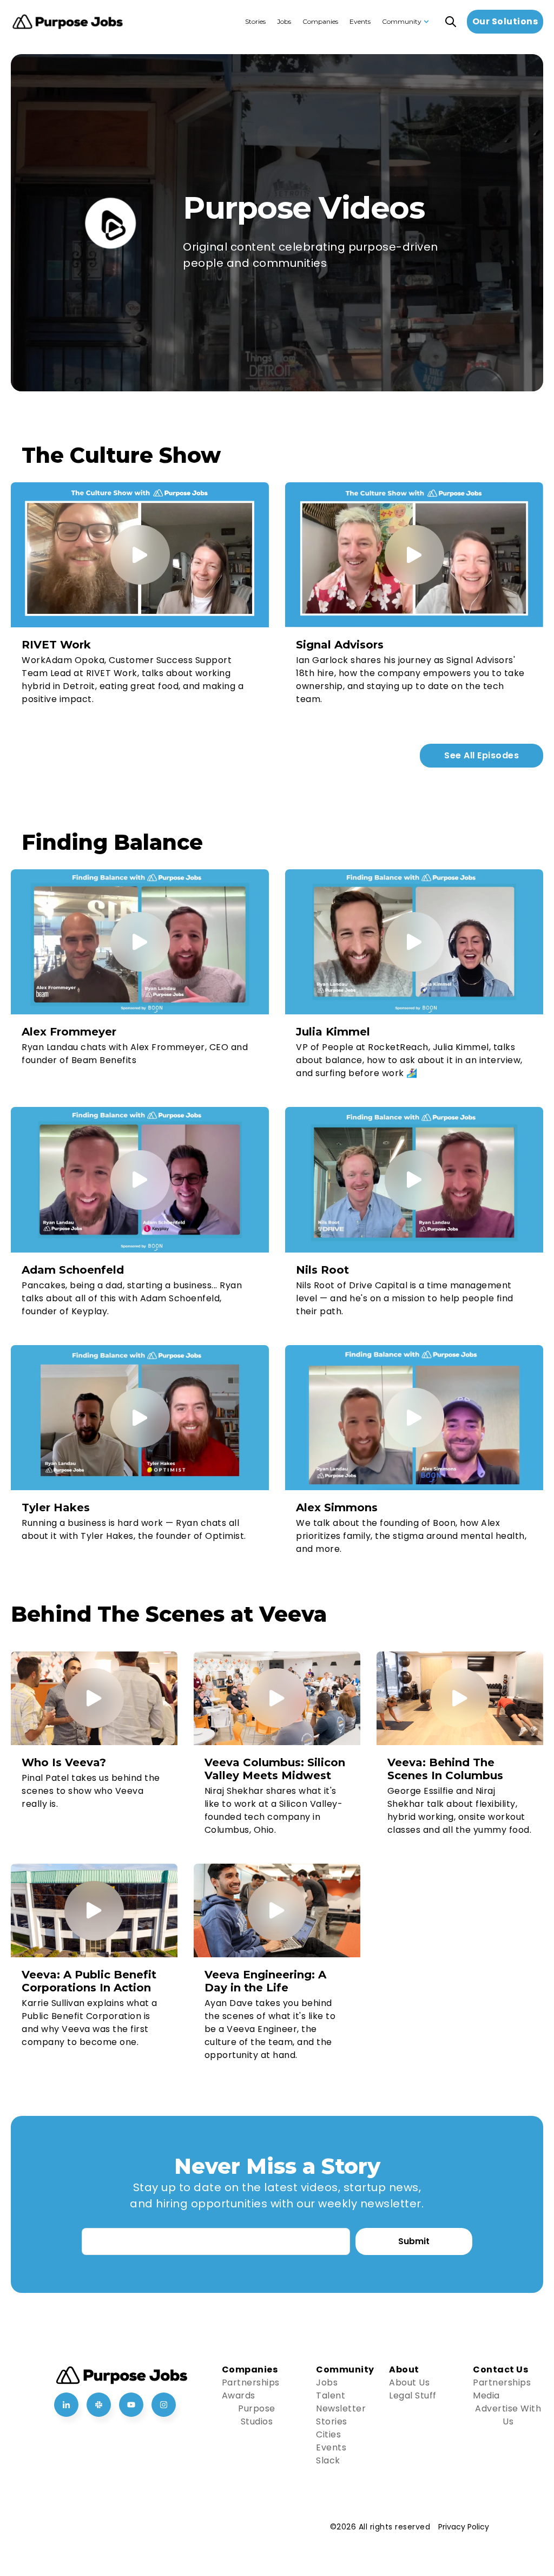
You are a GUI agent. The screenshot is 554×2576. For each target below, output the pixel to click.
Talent (331, 2395)
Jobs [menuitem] (284, 21)
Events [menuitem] (360, 21)
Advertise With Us (508, 2415)
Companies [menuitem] (320, 21)
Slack (328, 2460)
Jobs (327, 2382)
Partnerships (251, 2382)
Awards (239, 2395)
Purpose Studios (257, 2415)
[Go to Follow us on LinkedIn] (66, 2405)
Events (331, 2447)
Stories (332, 2421)
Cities (328, 2434)
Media (486, 2395)
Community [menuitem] (402, 21)
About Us (409, 2382)
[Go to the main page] (68, 22)
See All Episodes (482, 755)
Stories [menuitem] (255, 21)
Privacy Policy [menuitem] (464, 2527)
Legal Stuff (413, 2395)
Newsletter (341, 2408)
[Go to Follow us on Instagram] (164, 2405)
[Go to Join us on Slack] (99, 2405)
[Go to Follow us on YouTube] (131, 2405)
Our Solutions (505, 21)
